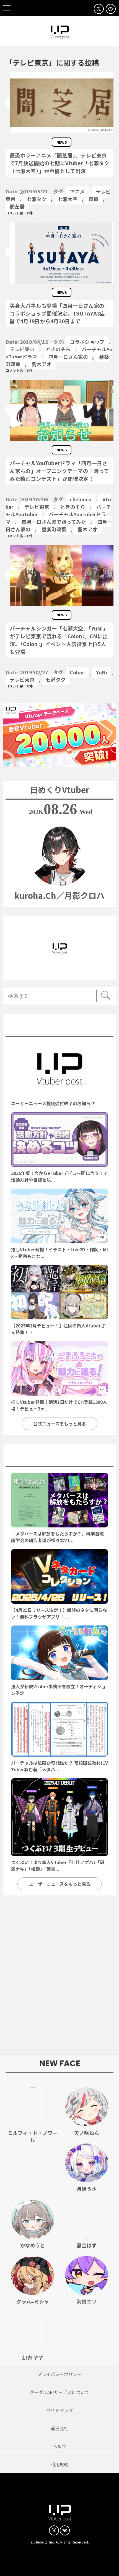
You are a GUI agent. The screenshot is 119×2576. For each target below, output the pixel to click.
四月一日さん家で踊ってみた (54, 522)
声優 (94, 199)
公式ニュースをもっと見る (60, 1424)
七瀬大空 (68, 199)
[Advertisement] (59, 1978)
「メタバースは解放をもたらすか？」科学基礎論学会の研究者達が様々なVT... (57, 1537)
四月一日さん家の (68, 357)
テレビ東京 (22, 349)
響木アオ (42, 364)
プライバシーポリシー (59, 2374)
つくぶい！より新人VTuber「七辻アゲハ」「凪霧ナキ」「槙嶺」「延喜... (58, 1865)
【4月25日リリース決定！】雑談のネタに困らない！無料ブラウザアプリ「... (59, 1613)
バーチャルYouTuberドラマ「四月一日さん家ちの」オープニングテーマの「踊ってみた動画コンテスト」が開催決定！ (59, 471)
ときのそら (58, 349)
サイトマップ (59, 2410)
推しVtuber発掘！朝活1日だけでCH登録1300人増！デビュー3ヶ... (59, 1405)
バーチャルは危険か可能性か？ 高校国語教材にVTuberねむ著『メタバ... (59, 1766)
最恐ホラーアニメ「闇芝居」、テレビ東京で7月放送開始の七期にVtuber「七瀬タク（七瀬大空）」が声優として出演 (59, 163)
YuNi (102, 672)
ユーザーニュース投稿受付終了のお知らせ (53, 1103)
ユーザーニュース (59, 1457)
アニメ (77, 191)
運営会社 (59, 2428)
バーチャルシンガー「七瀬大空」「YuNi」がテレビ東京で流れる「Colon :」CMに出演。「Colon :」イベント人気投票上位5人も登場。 (59, 640)
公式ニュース (60, 1027)
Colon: (77, 672)
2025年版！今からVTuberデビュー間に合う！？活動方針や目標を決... (59, 1176)
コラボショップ (87, 342)
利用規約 (59, 2464)
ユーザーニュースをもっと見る (60, 1884)
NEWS (62, 142)
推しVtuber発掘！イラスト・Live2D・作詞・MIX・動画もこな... (59, 1253)
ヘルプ (59, 2446)
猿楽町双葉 (54, 529)
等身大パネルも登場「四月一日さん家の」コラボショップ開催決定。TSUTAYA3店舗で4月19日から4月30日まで (58, 313)
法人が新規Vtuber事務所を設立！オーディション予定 (58, 1690)
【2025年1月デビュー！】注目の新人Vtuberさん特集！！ (58, 1329)
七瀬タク (37, 199)
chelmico (81, 499)
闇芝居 (17, 206)
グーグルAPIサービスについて (59, 2392)
